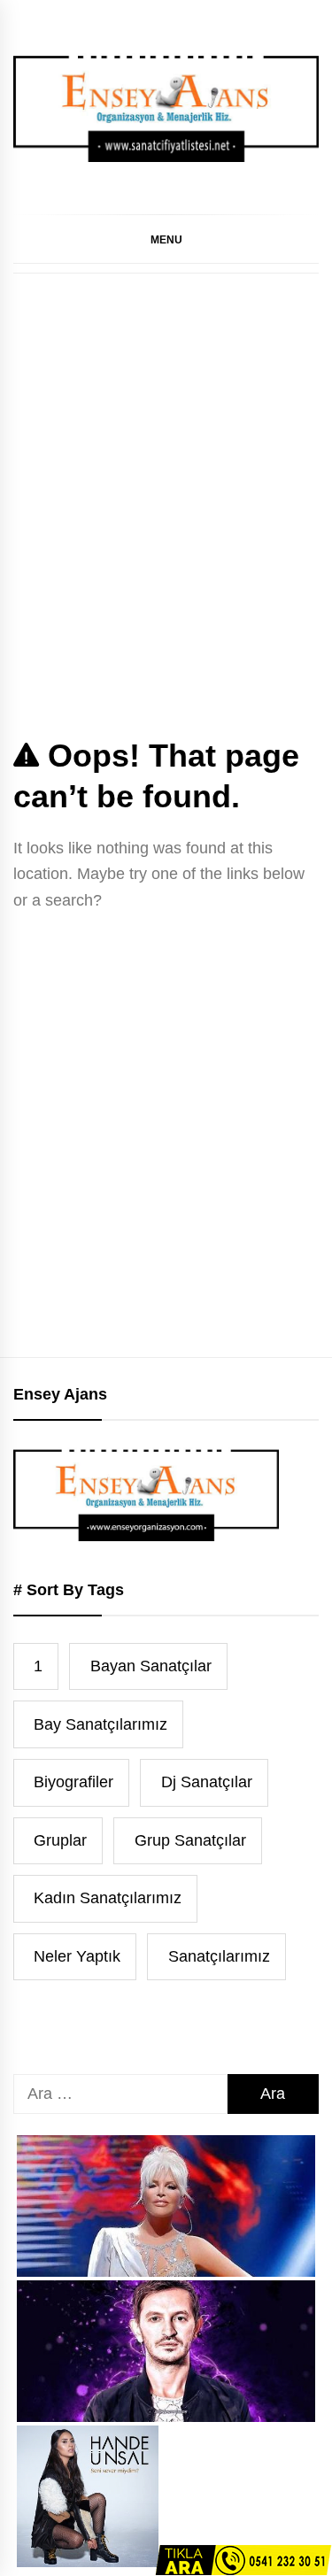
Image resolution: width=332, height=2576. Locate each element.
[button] (166, 239)
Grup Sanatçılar (190, 1840)
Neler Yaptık (77, 1956)
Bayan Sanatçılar (151, 1666)
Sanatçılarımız (219, 1956)
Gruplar (60, 1840)
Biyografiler (73, 1782)
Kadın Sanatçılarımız (108, 1898)
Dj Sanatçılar (207, 1782)
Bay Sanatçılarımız (100, 1724)
